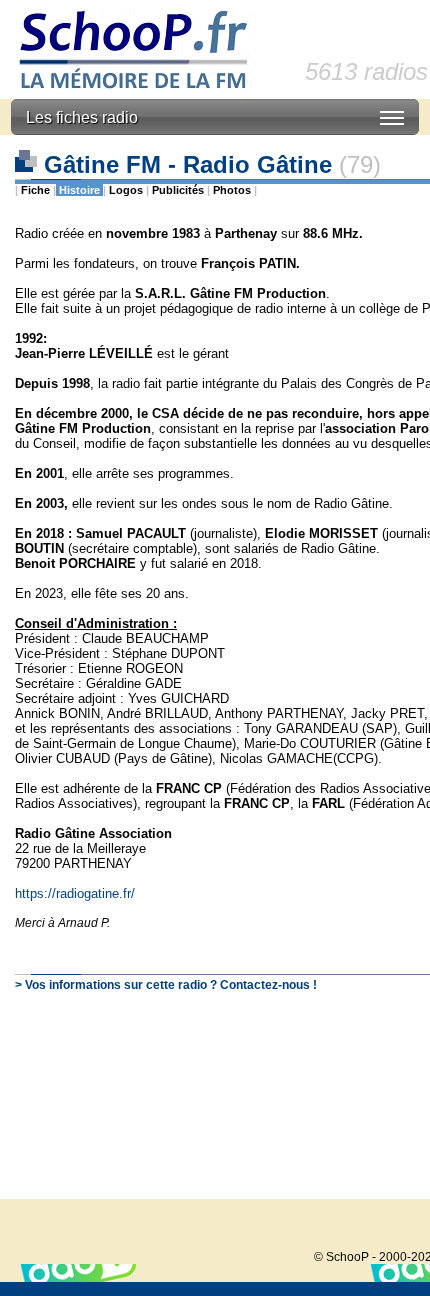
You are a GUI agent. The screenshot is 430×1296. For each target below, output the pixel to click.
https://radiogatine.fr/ (75, 893)
